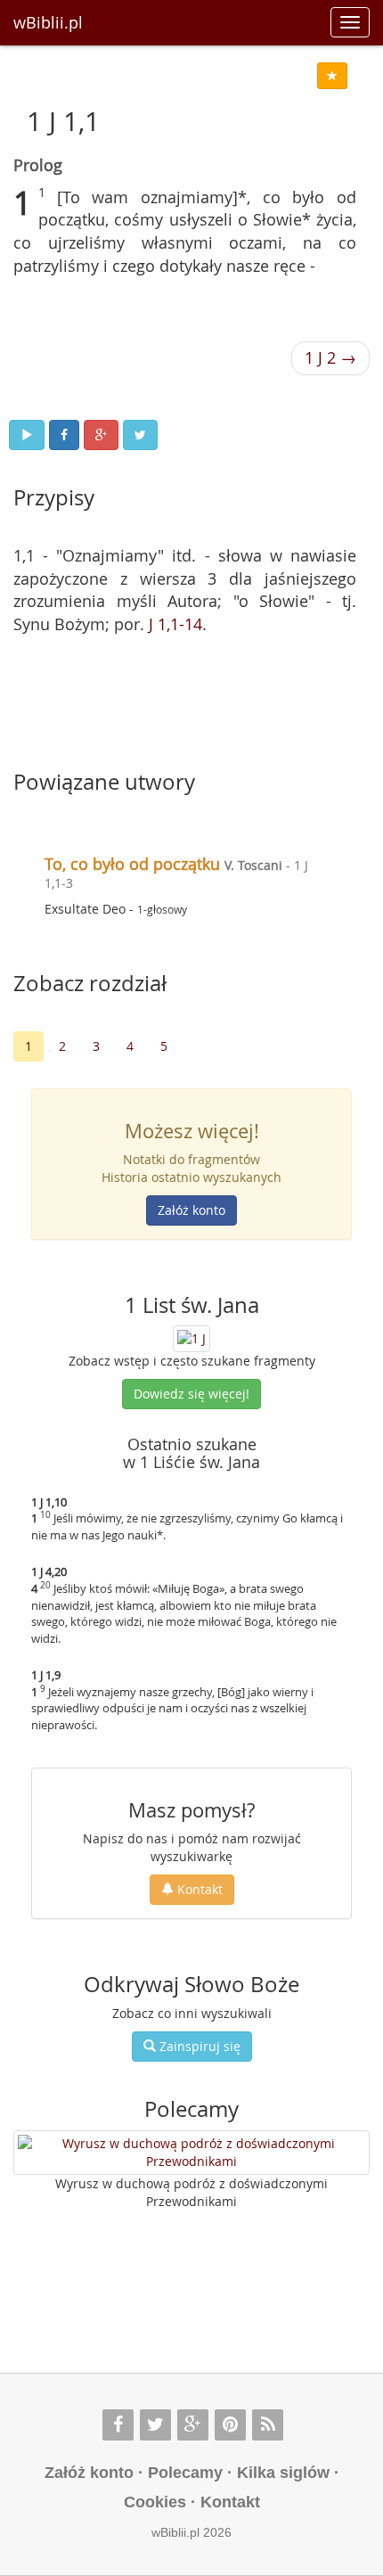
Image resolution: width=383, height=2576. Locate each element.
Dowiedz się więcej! (191, 1394)
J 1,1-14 (175, 624)
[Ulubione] (332, 76)
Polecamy (185, 2473)
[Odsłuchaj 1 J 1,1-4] (27, 435)
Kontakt (198, 1889)
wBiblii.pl (48, 22)
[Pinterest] (230, 2425)
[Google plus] (193, 2425)
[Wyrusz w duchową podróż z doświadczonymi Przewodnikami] (191, 2153)
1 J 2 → (330, 357)
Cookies (155, 2502)
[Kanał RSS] (268, 2425)
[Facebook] (118, 2425)
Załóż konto (191, 1210)
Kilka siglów (283, 2473)
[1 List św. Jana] (191, 1337)
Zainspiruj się (198, 2046)
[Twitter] (155, 2425)
